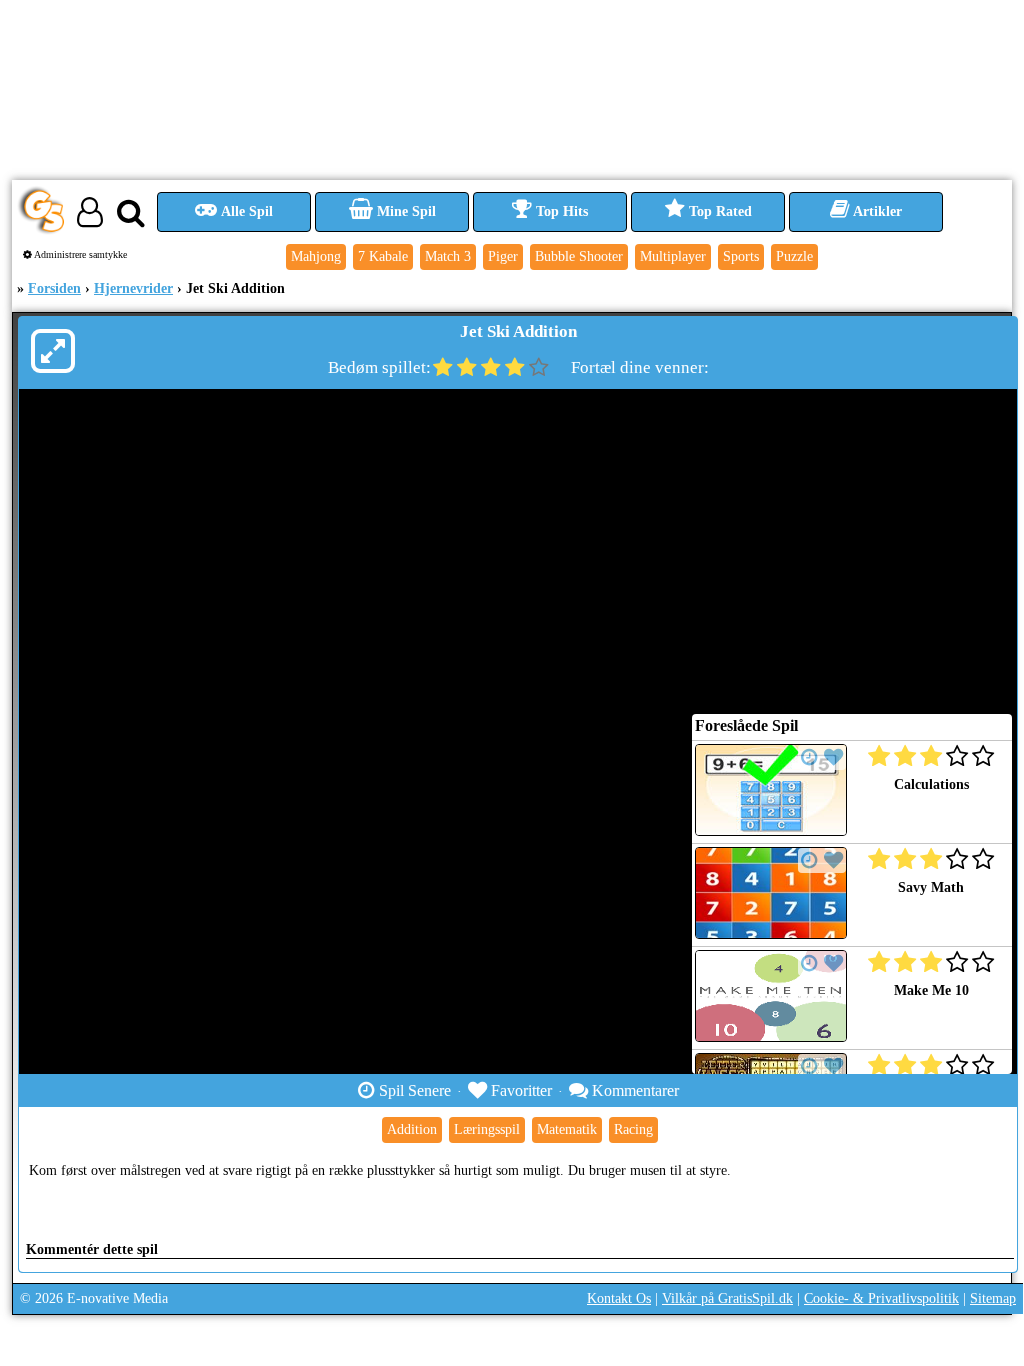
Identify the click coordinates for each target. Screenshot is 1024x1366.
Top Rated (718, 211)
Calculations (931, 784)
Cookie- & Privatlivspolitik (881, 1298)
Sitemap (993, 1298)
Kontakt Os (619, 1298)
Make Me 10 (931, 990)
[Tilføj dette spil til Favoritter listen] (833, 757)
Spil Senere (413, 1090)
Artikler (876, 211)
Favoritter (519, 1090)
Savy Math (931, 887)
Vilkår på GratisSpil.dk (727, 1298)
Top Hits (560, 211)
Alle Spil (245, 211)
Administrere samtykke (79, 254)
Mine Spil (404, 211)
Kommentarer (633, 1090)
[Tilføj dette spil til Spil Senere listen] (809, 757)
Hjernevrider (133, 288)
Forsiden (54, 288)
